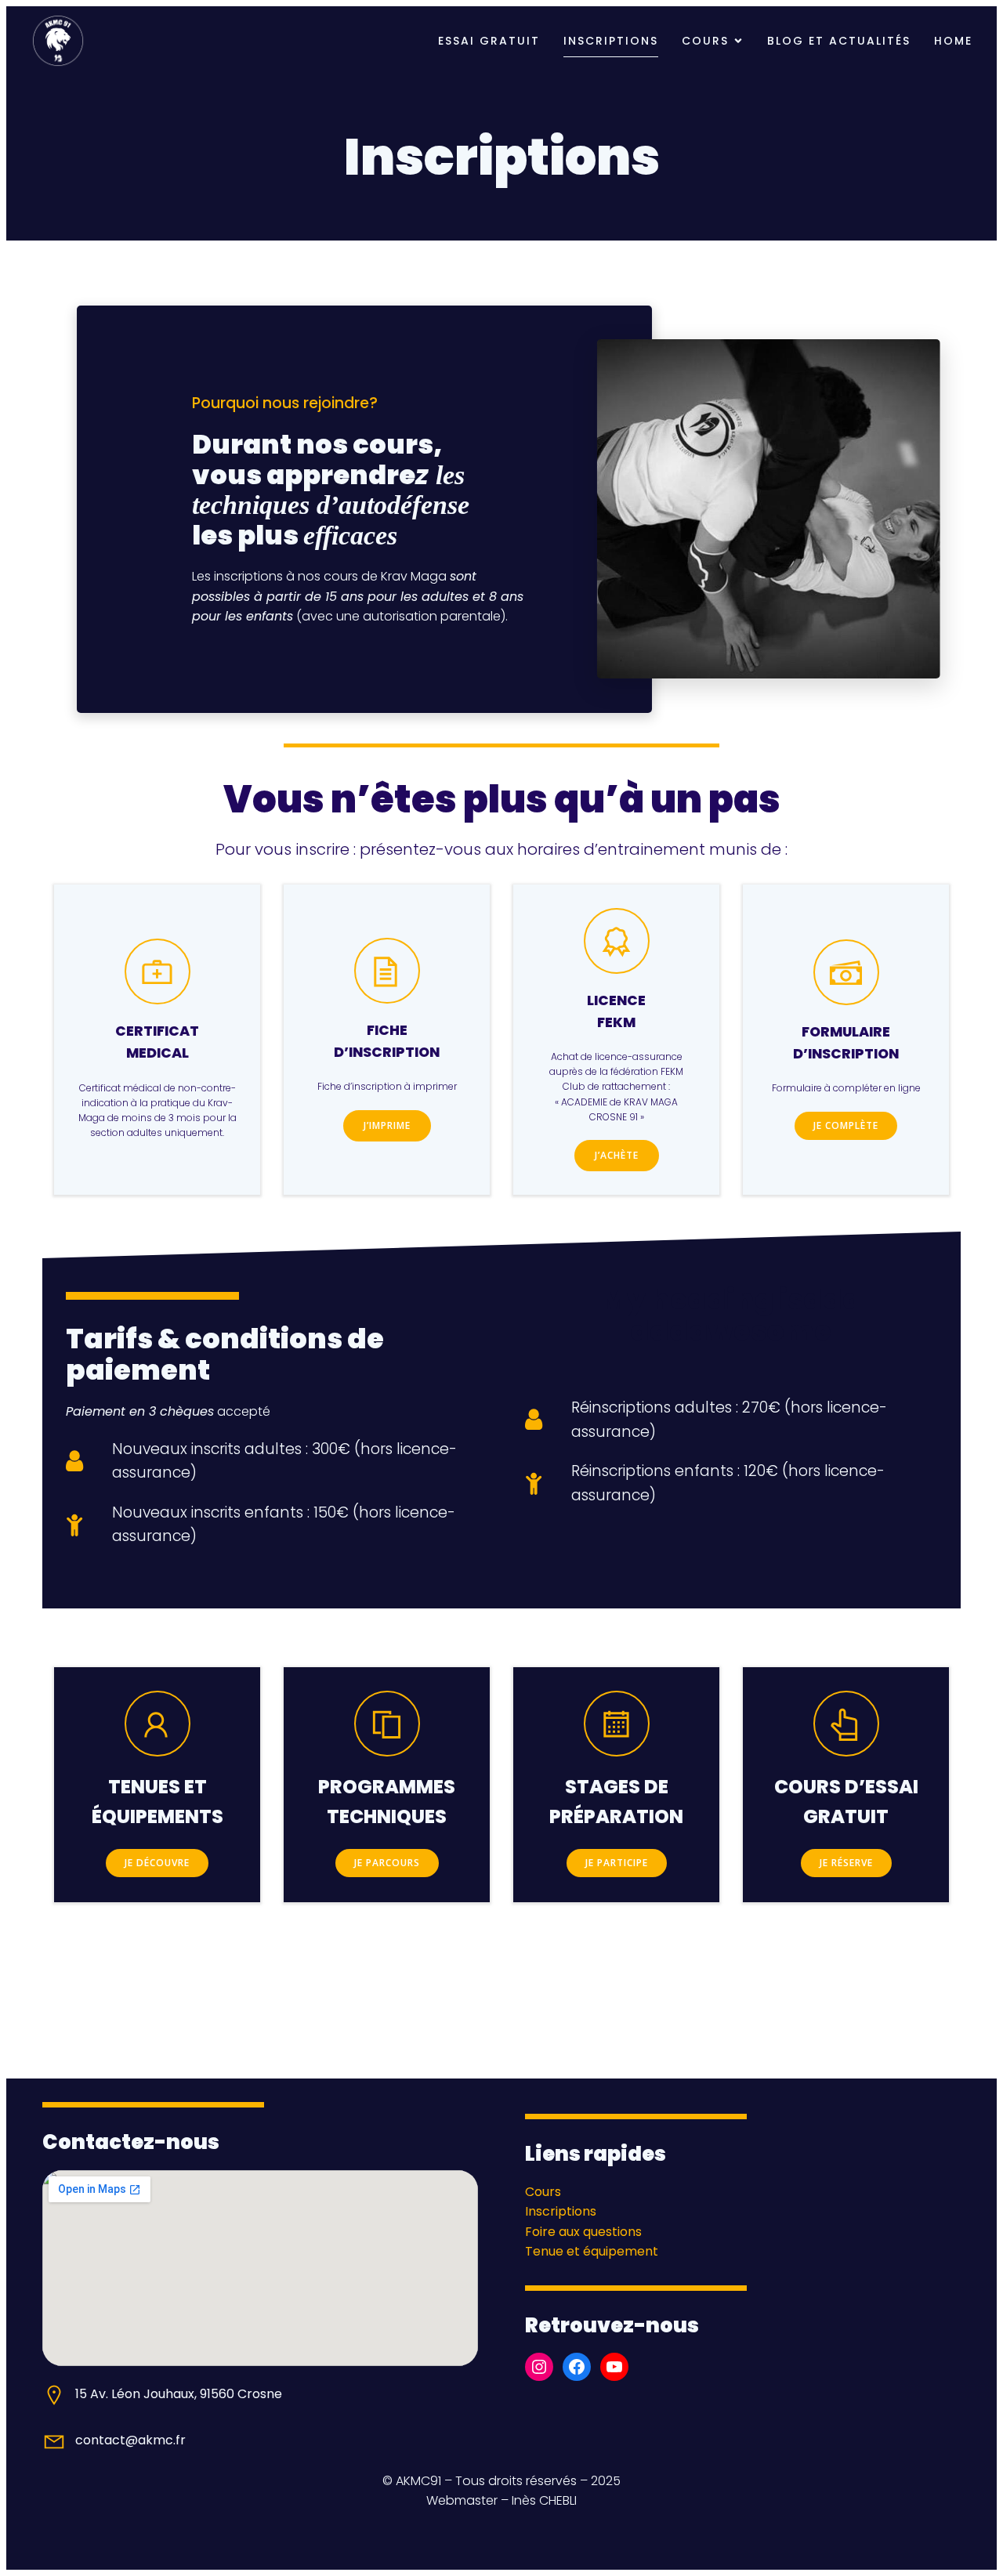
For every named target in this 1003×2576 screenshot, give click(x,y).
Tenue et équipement (592, 2251)
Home (953, 41)
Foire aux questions (583, 2232)
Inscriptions (611, 41)
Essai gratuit (489, 41)
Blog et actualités (839, 41)
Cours (543, 2192)
